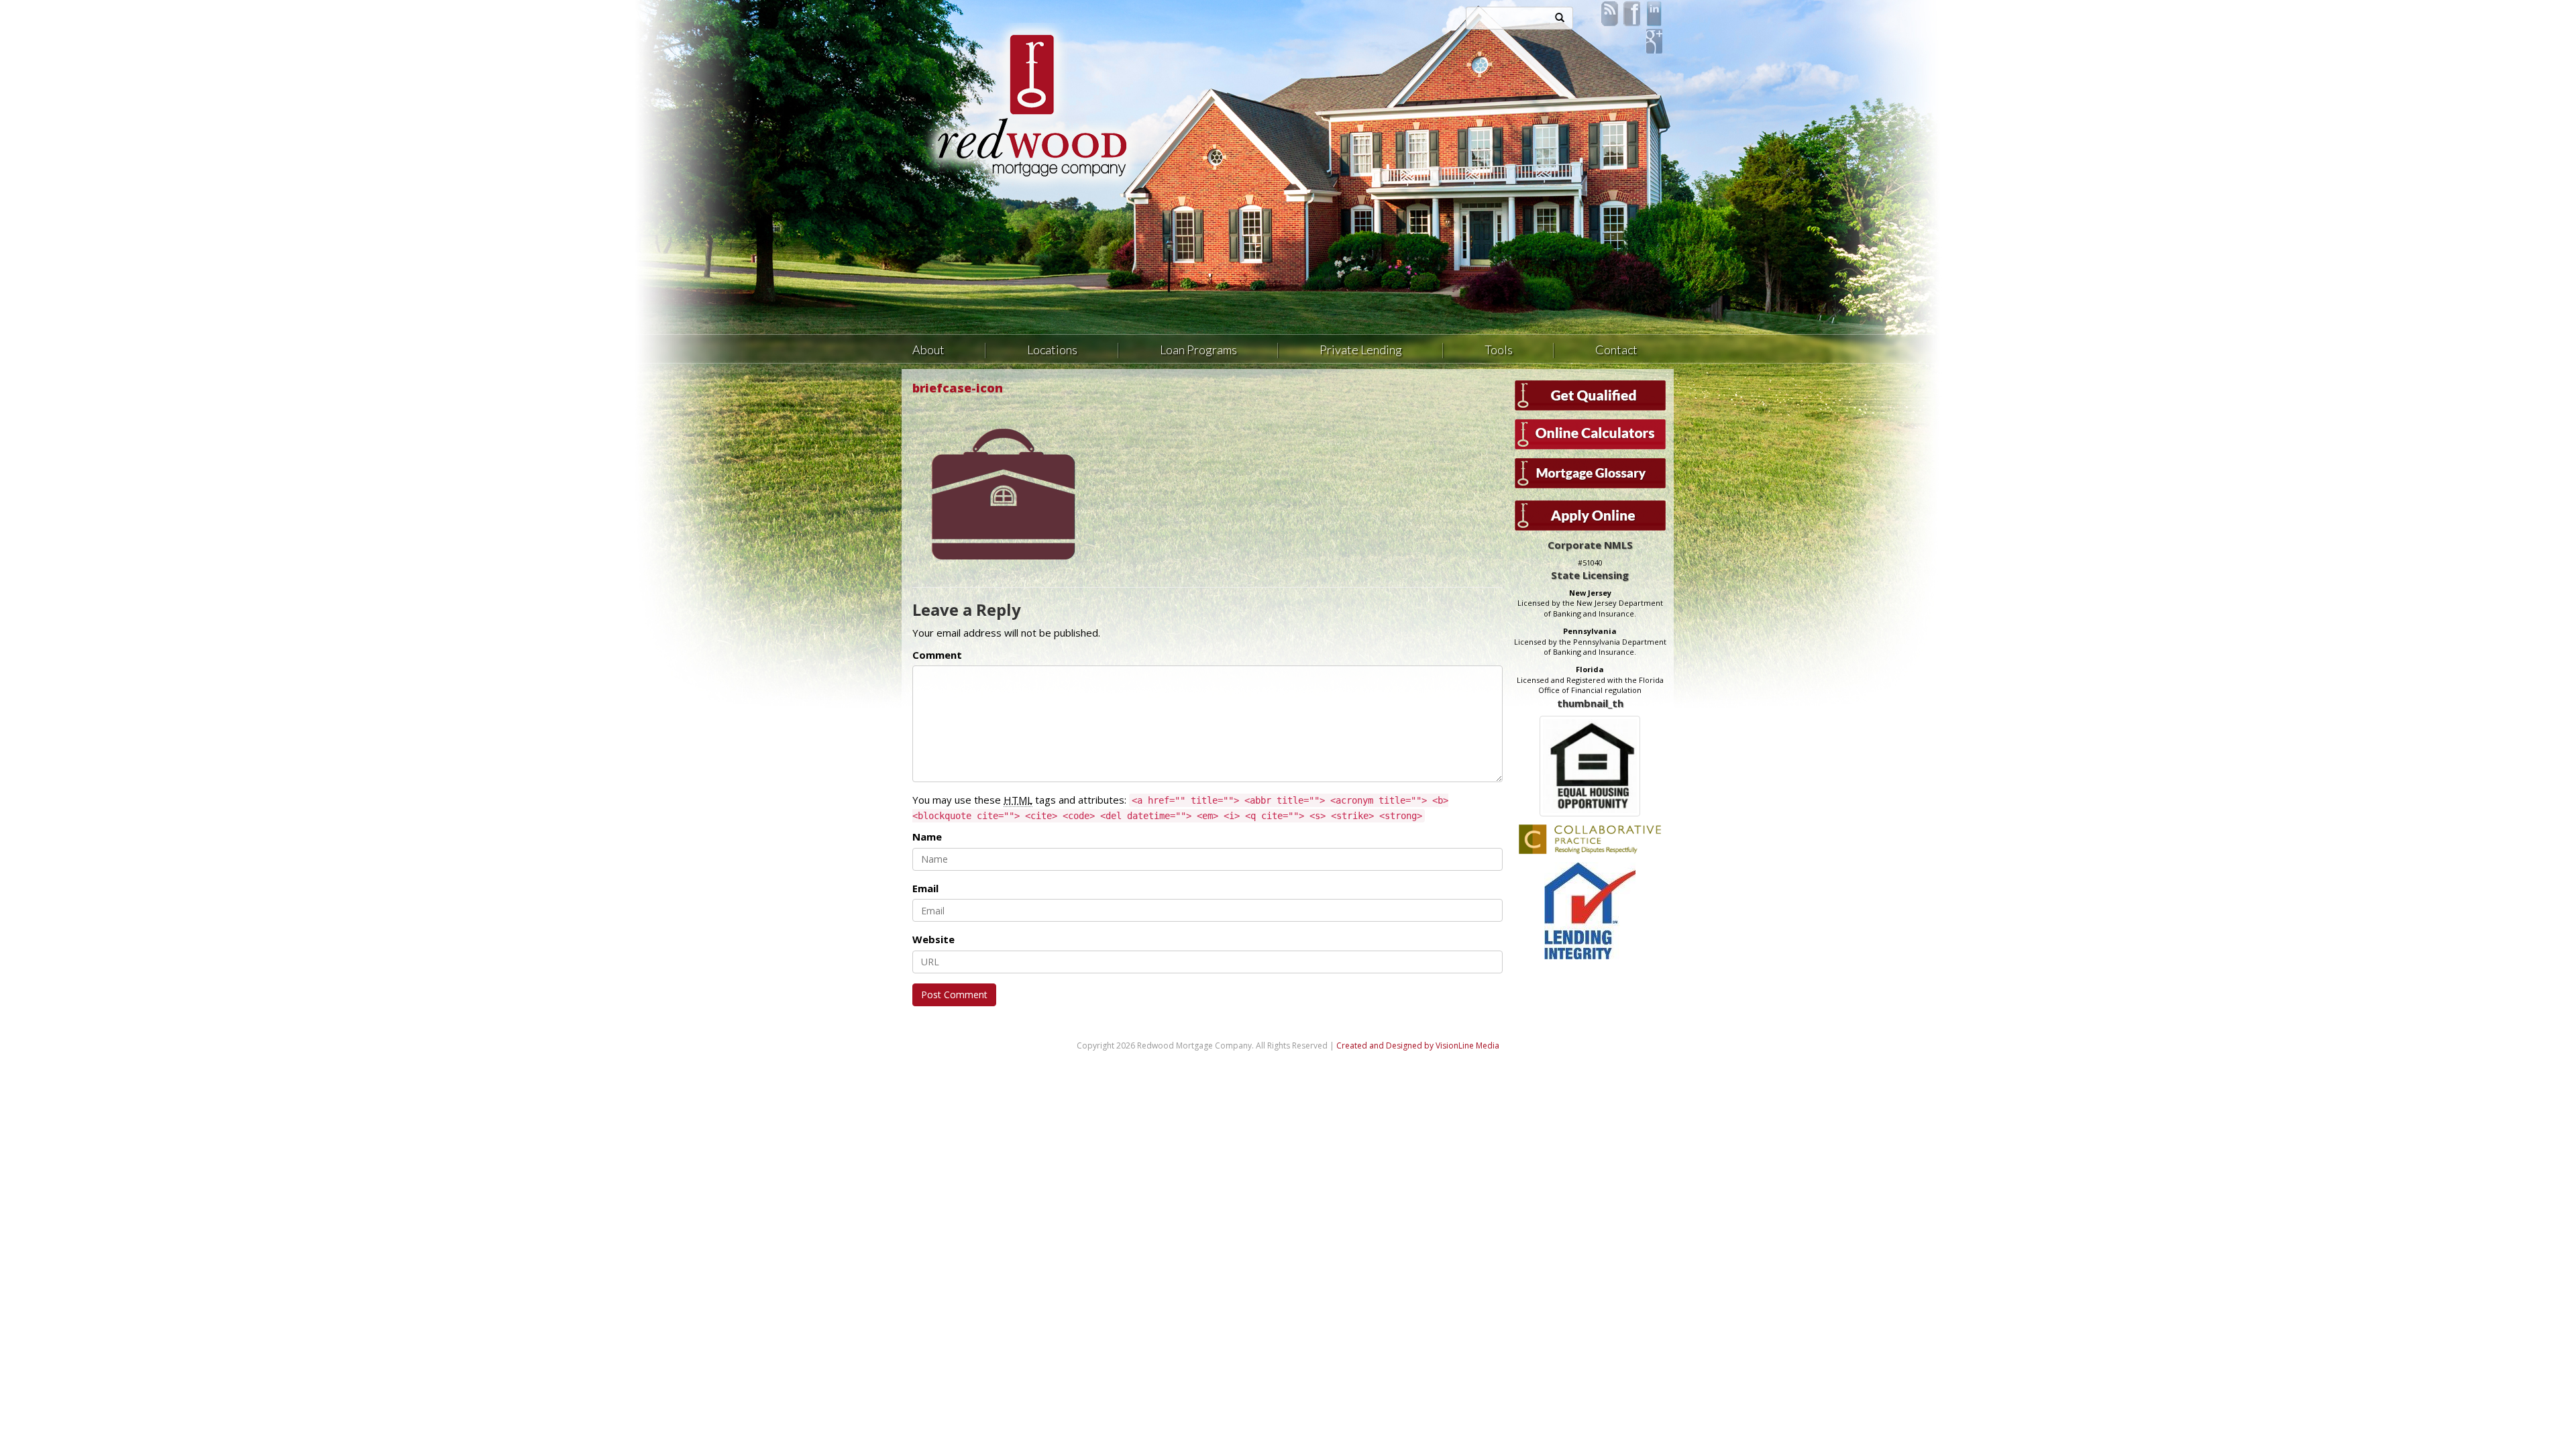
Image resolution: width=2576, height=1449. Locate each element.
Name (927, 837)
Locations (1052, 350)
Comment (937, 655)
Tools (1499, 350)
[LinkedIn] (1654, 13)
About (928, 350)
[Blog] (1610, 13)
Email (925, 888)
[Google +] (1654, 40)
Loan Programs (1198, 350)
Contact (1616, 350)
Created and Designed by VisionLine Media (1418, 1045)
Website (933, 939)
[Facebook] (1632, 13)
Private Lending (1361, 350)
